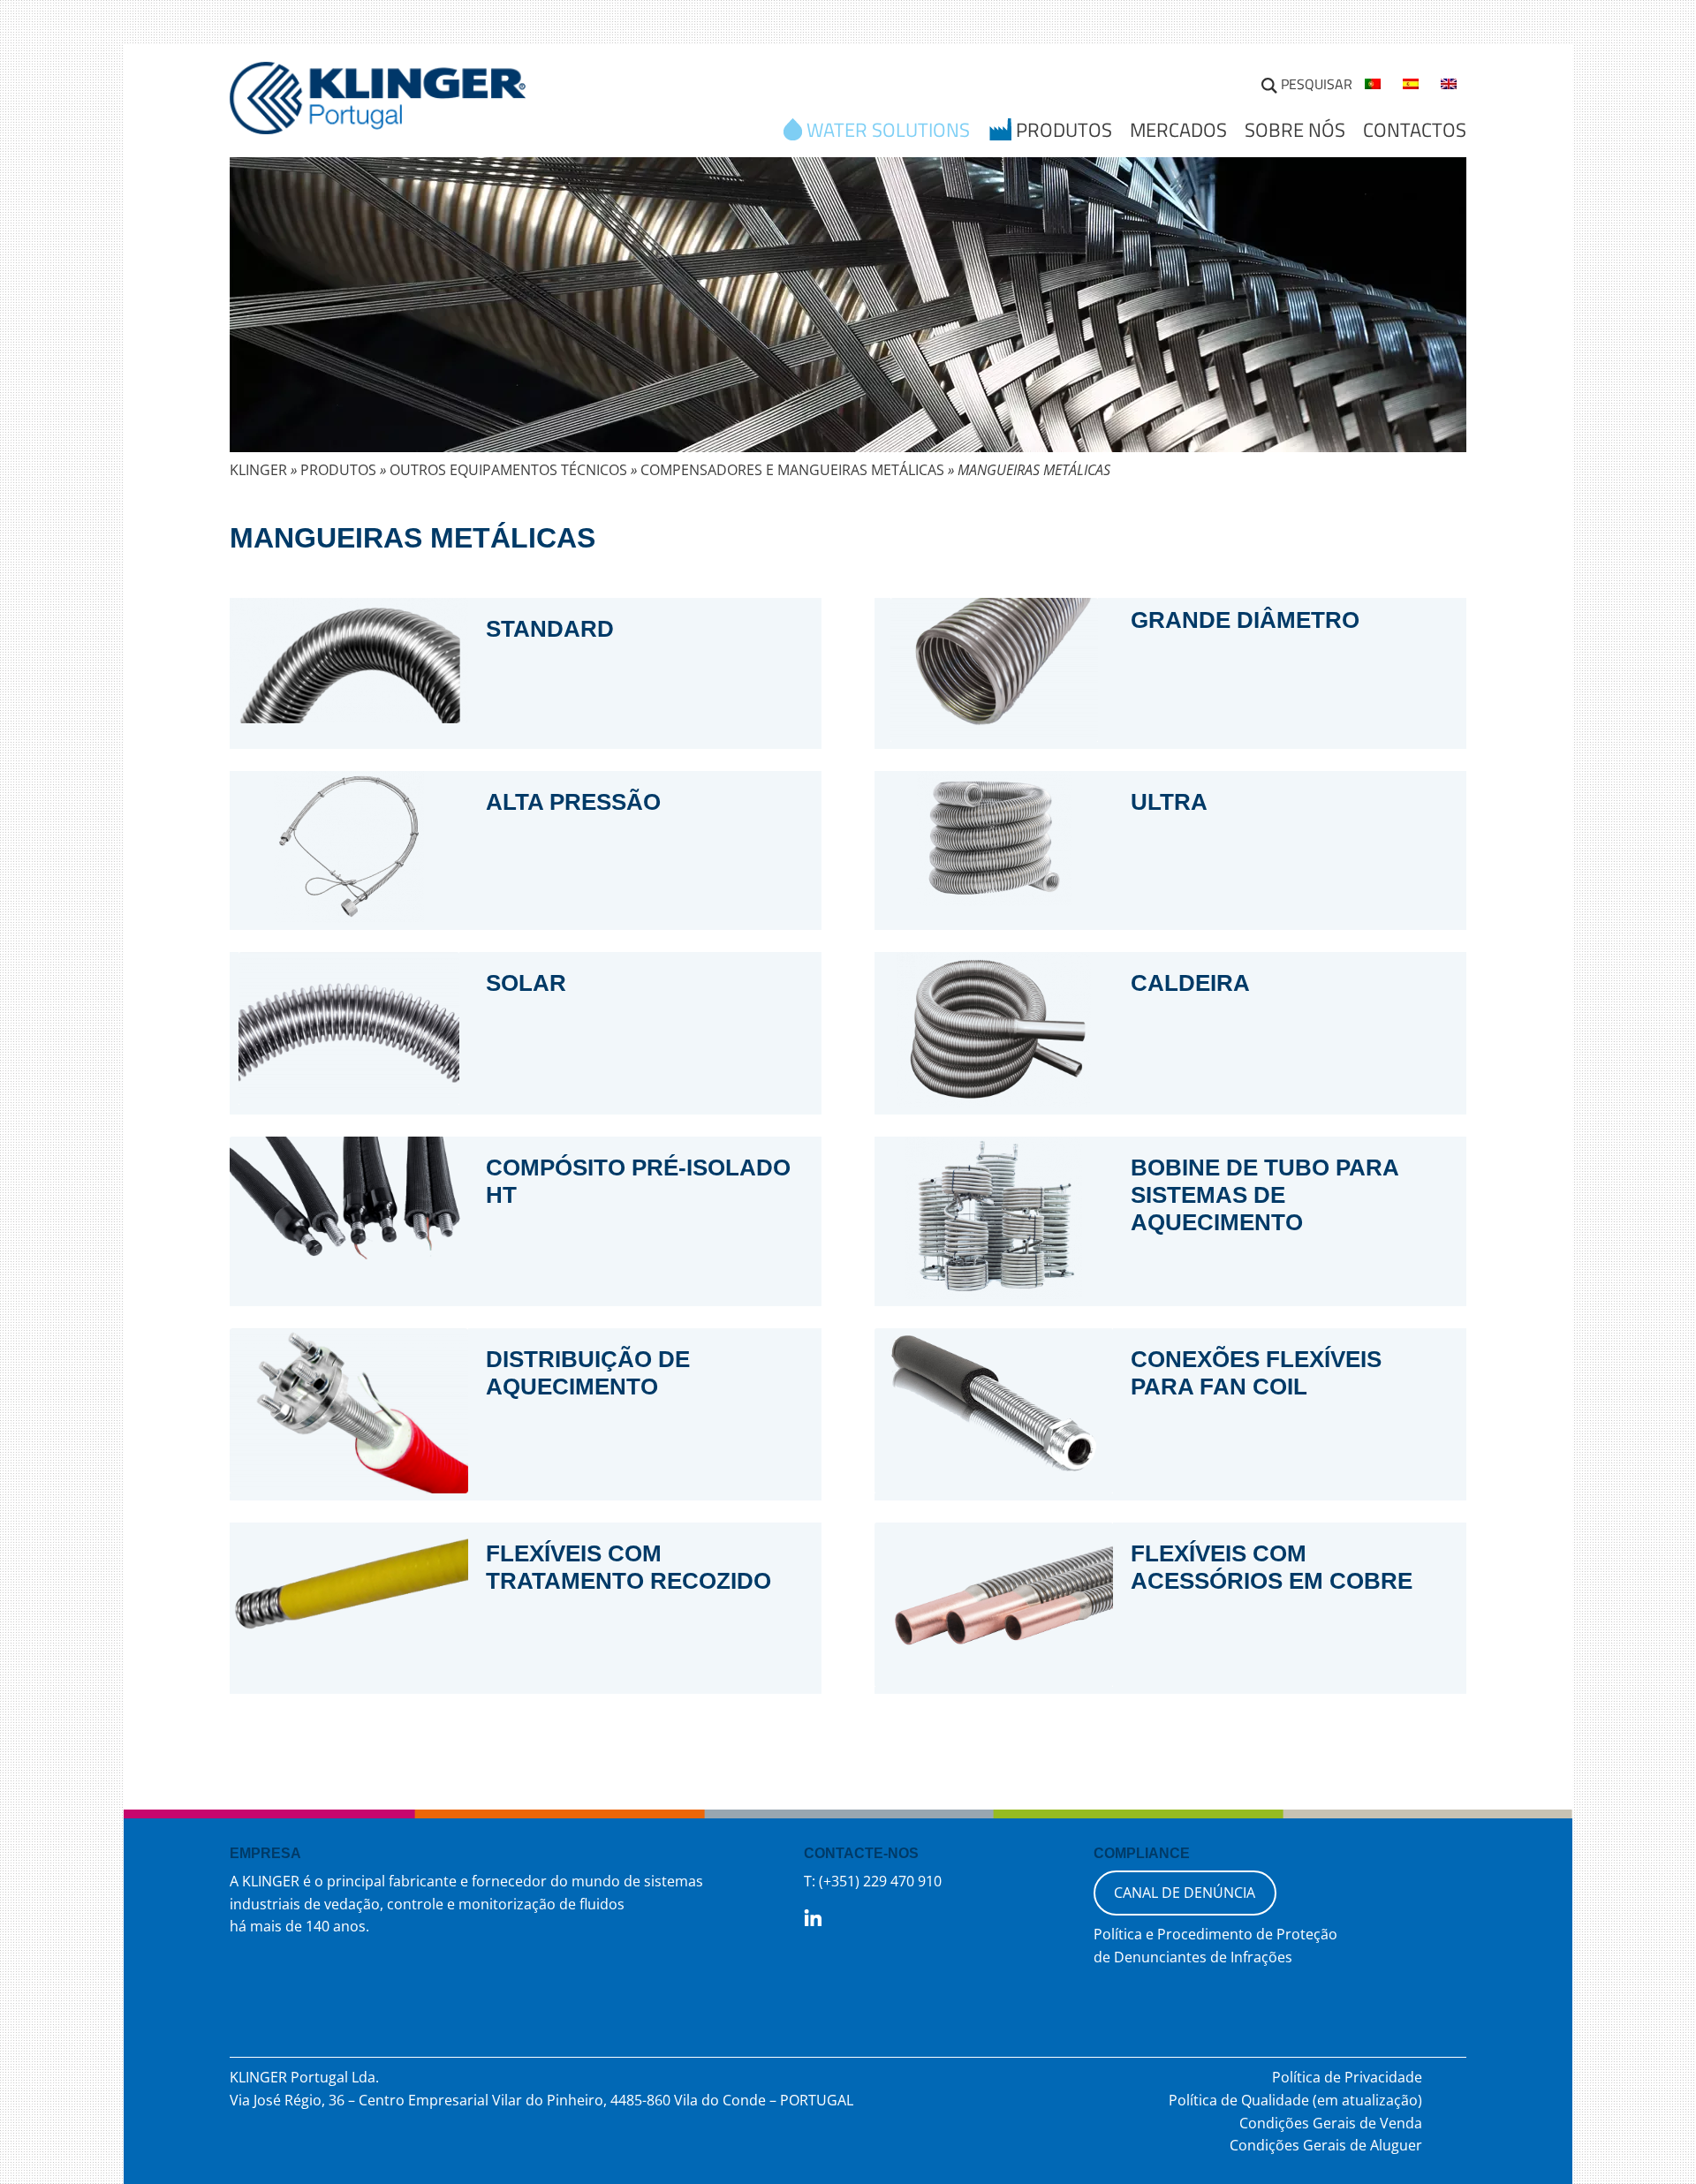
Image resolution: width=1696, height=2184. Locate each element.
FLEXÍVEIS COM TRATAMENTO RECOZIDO (628, 1567)
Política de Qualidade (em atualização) (1295, 2100)
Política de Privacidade (1347, 2077)
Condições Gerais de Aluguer (1326, 2145)
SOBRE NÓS (1295, 130)
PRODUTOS (338, 470)
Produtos (1064, 132)
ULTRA (1169, 802)
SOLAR (526, 983)
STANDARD (550, 629)
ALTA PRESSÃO (573, 802)
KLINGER (258, 470)
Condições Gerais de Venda (1331, 2123)
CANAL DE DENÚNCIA (1185, 1893)
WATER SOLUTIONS (888, 132)
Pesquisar (1317, 84)
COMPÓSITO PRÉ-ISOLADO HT (638, 1181)
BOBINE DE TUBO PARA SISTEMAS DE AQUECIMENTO (1264, 1195)
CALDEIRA (1190, 983)
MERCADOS (1178, 130)
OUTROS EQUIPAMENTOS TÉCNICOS (508, 470)
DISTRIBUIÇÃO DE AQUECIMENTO (588, 1373)
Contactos (1415, 130)
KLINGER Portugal (378, 103)
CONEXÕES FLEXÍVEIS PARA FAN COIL (1256, 1373)
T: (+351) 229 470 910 (873, 1881)
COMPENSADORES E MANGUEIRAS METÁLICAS (792, 470)
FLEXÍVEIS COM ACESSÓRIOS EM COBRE (1272, 1567)
